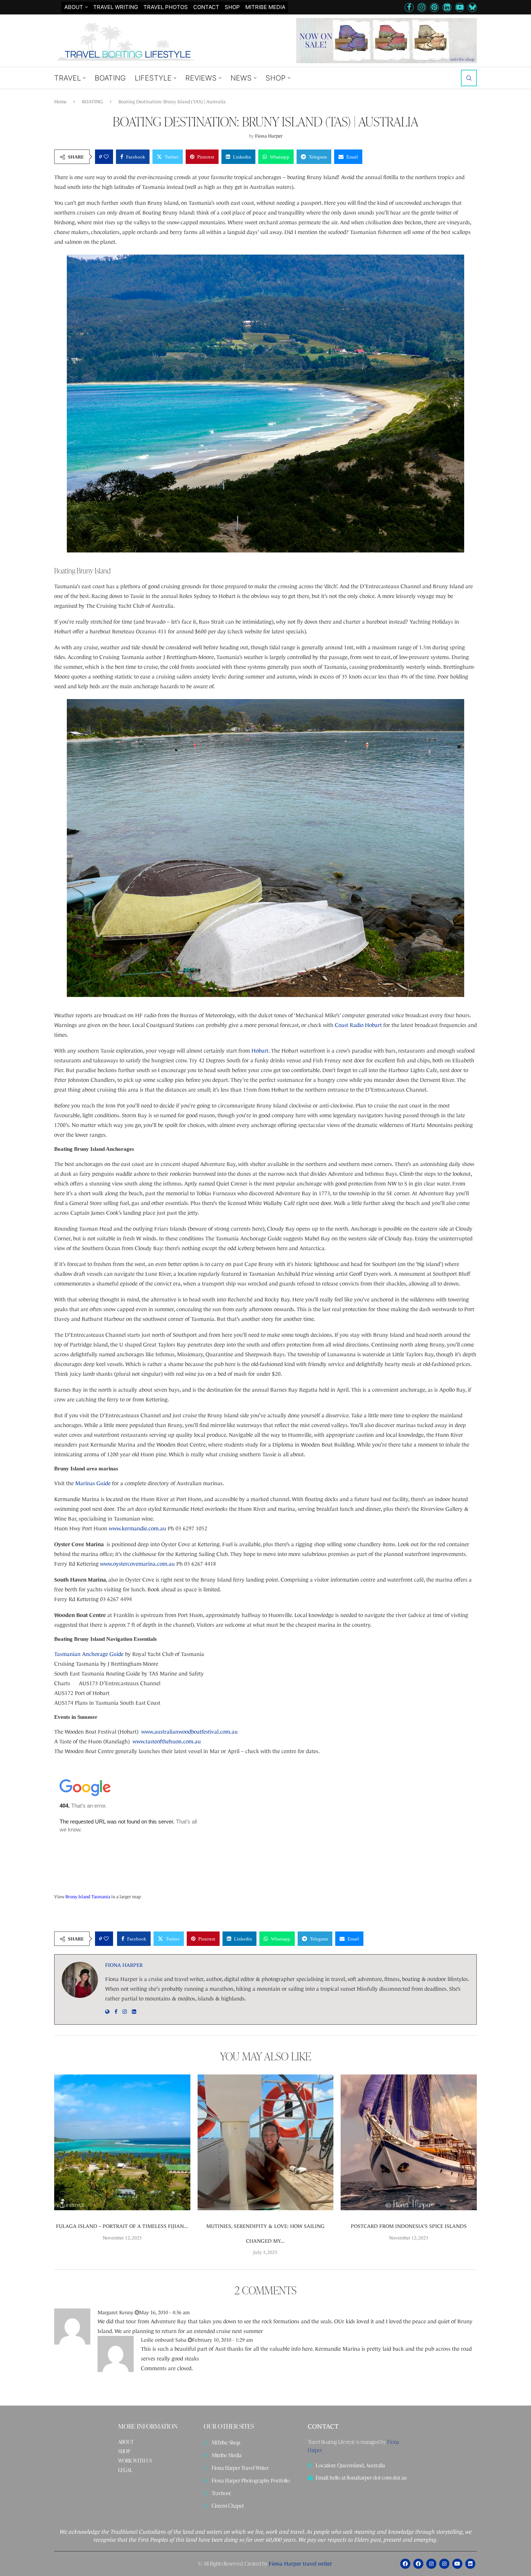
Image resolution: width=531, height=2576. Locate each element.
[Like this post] (106, 157)
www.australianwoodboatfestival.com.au (189, 1732)
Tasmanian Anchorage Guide (89, 1654)
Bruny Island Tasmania (88, 1897)
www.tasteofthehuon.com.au (167, 1741)
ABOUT (126, 2442)
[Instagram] (422, 7)
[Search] (469, 78)
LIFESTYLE (153, 78)
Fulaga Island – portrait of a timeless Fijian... (122, 2226)
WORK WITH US (135, 2461)
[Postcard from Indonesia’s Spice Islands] (409, 2143)
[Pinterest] (434, 7)
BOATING (110, 78)
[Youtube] (460, 7)
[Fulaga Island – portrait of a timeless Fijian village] (122, 2143)
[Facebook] (409, 7)
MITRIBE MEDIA (265, 7)
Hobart (260, 1051)
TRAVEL (68, 78)
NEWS (241, 78)
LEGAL (125, 2470)
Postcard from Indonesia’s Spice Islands (409, 2226)
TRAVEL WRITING (116, 7)
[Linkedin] (447, 7)
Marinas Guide (93, 1483)
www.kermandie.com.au (137, 1528)
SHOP (232, 7)
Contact (206, 7)
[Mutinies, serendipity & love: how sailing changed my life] (266, 2143)
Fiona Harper (269, 136)
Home (60, 102)
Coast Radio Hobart (358, 1025)
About (74, 7)
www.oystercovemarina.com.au (137, 1564)
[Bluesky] (472, 7)
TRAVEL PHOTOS (166, 7)
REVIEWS (201, 78)
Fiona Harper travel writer (300, 2564)
